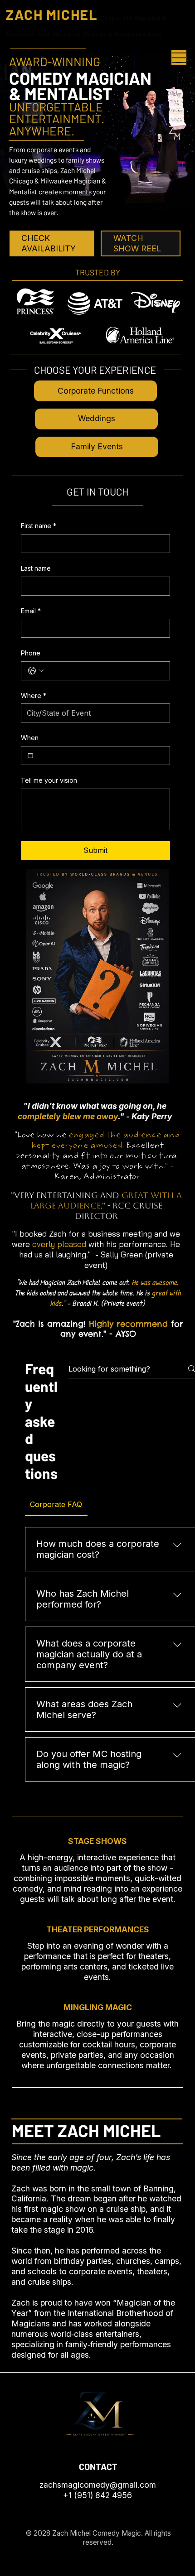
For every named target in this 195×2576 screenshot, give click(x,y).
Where (34, 696)
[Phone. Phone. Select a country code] (36, 671)
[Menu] (179, 58)
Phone (31, 653)
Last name (36, 568)
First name (39, 526)
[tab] (56, 1504)
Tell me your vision (49, 780)
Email (31, 611)
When (30, 738)
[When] (30, 756)
